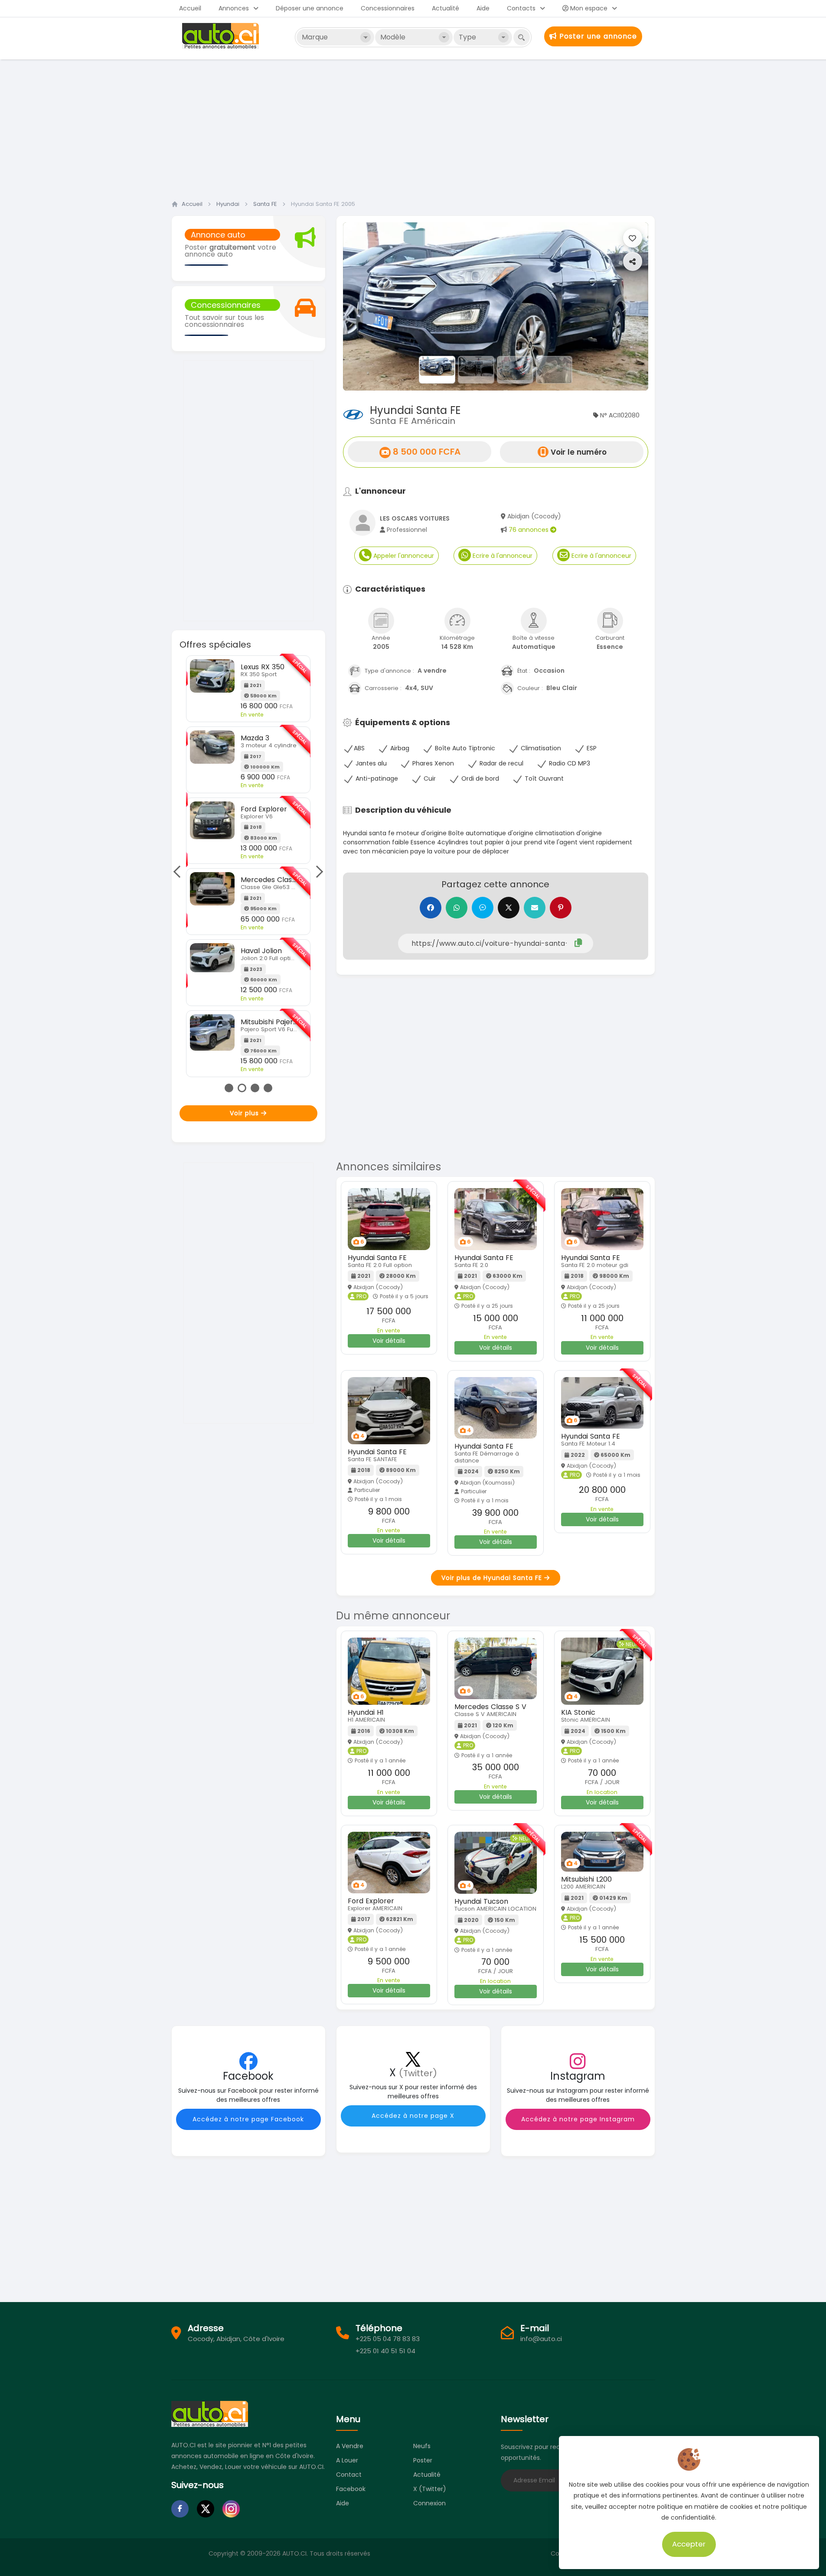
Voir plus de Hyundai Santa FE (493, 1578)
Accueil (190, 8)
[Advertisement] (413, 127)
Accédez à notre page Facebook (248, 2119)
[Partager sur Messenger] (483, 908)
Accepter (689, 2544)
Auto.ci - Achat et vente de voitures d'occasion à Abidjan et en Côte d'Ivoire (222, 36)
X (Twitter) (430, 2489)
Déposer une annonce (310, 8)
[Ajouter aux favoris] (633, 238)
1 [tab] (229, 1088)
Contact (349, 2475)
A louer (347, 2460)
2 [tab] (242, 1088)
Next (317, 872)
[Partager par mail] (535, 908)
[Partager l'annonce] (633, 261)
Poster (423, 2460)
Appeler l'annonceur (403, 556)
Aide (483, 8)
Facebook (351, 2489)
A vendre (350, 2446)
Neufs (422, 2446)
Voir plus (245, 1113)
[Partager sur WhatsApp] (457, 908)
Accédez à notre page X (413, 2116)
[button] (366, 306)
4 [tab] (268, 1088)
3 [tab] (255, 1088)
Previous (180, 872)
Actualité (446, 8)
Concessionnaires (388, 8)
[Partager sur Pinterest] (561, 908)
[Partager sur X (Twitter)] (509, 908)
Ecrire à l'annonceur (502, 556)
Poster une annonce (597, 36)
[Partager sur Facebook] (431, 908)
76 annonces (529, 530)
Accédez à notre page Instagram (578, 2119)
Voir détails (389, 1341)
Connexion (429, 2503)
